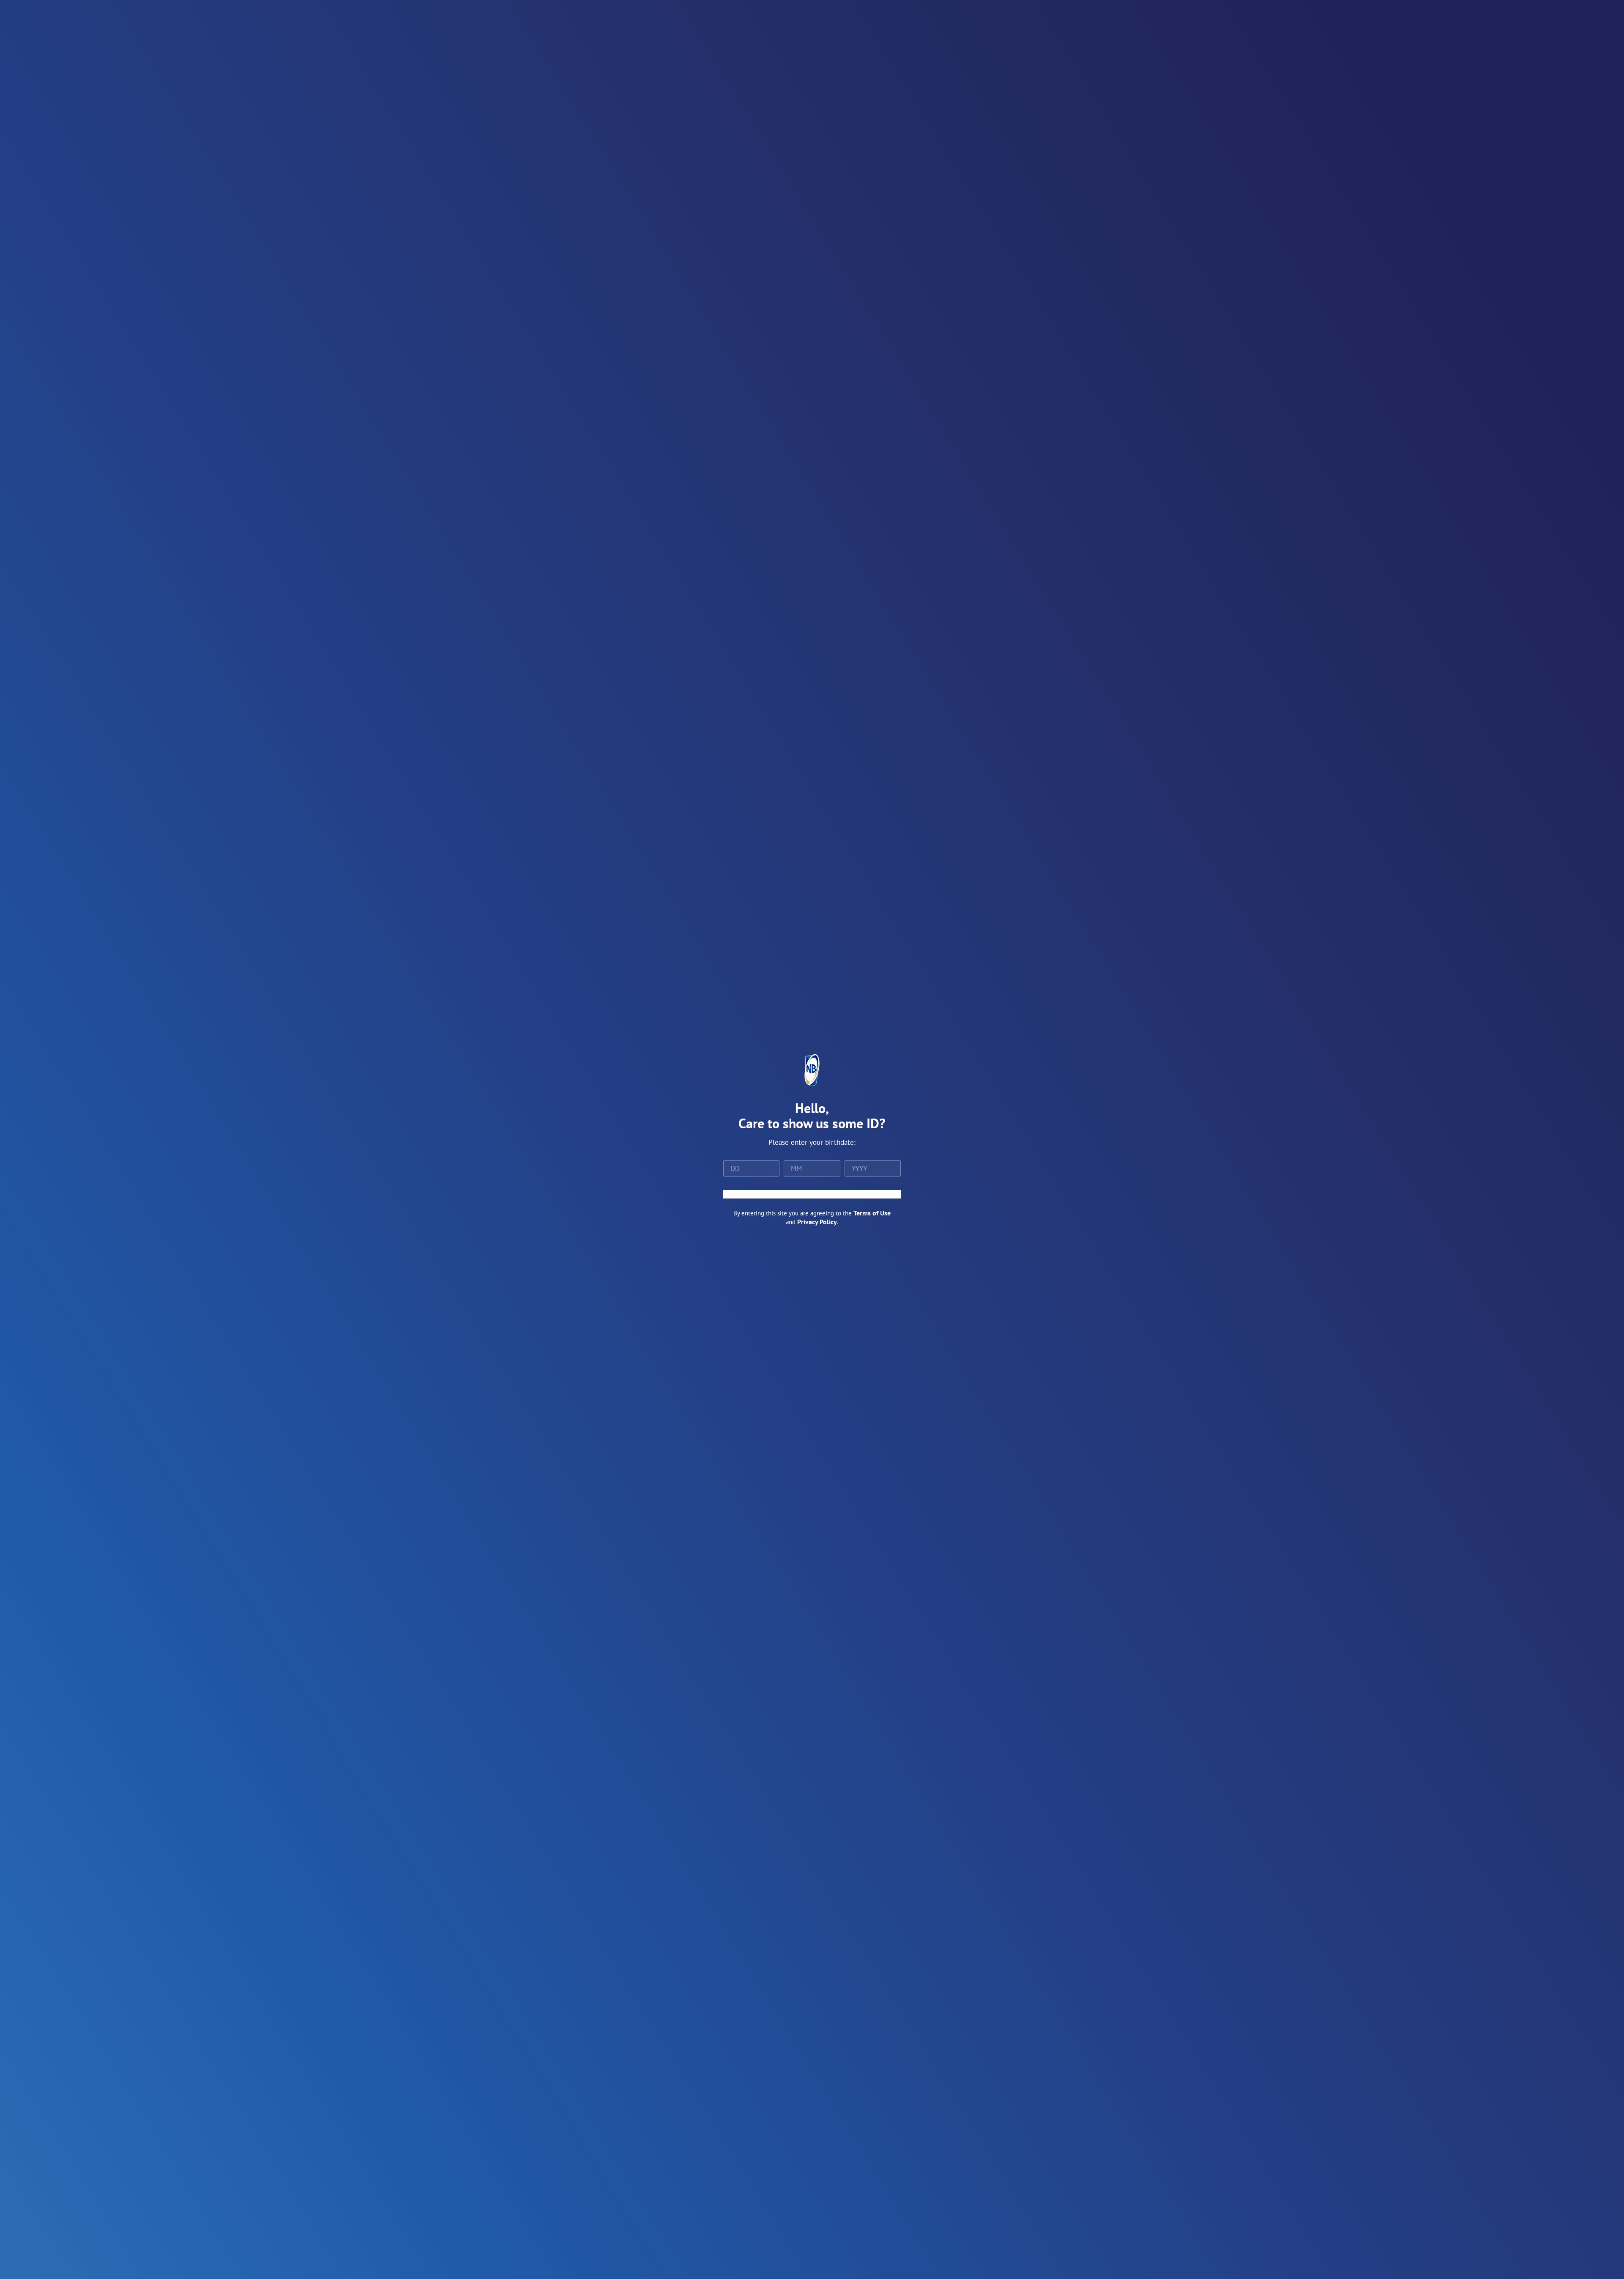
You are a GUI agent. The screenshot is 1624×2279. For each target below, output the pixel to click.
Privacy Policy (817, 1222)
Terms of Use (872, 1213)
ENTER (812, 1194)
